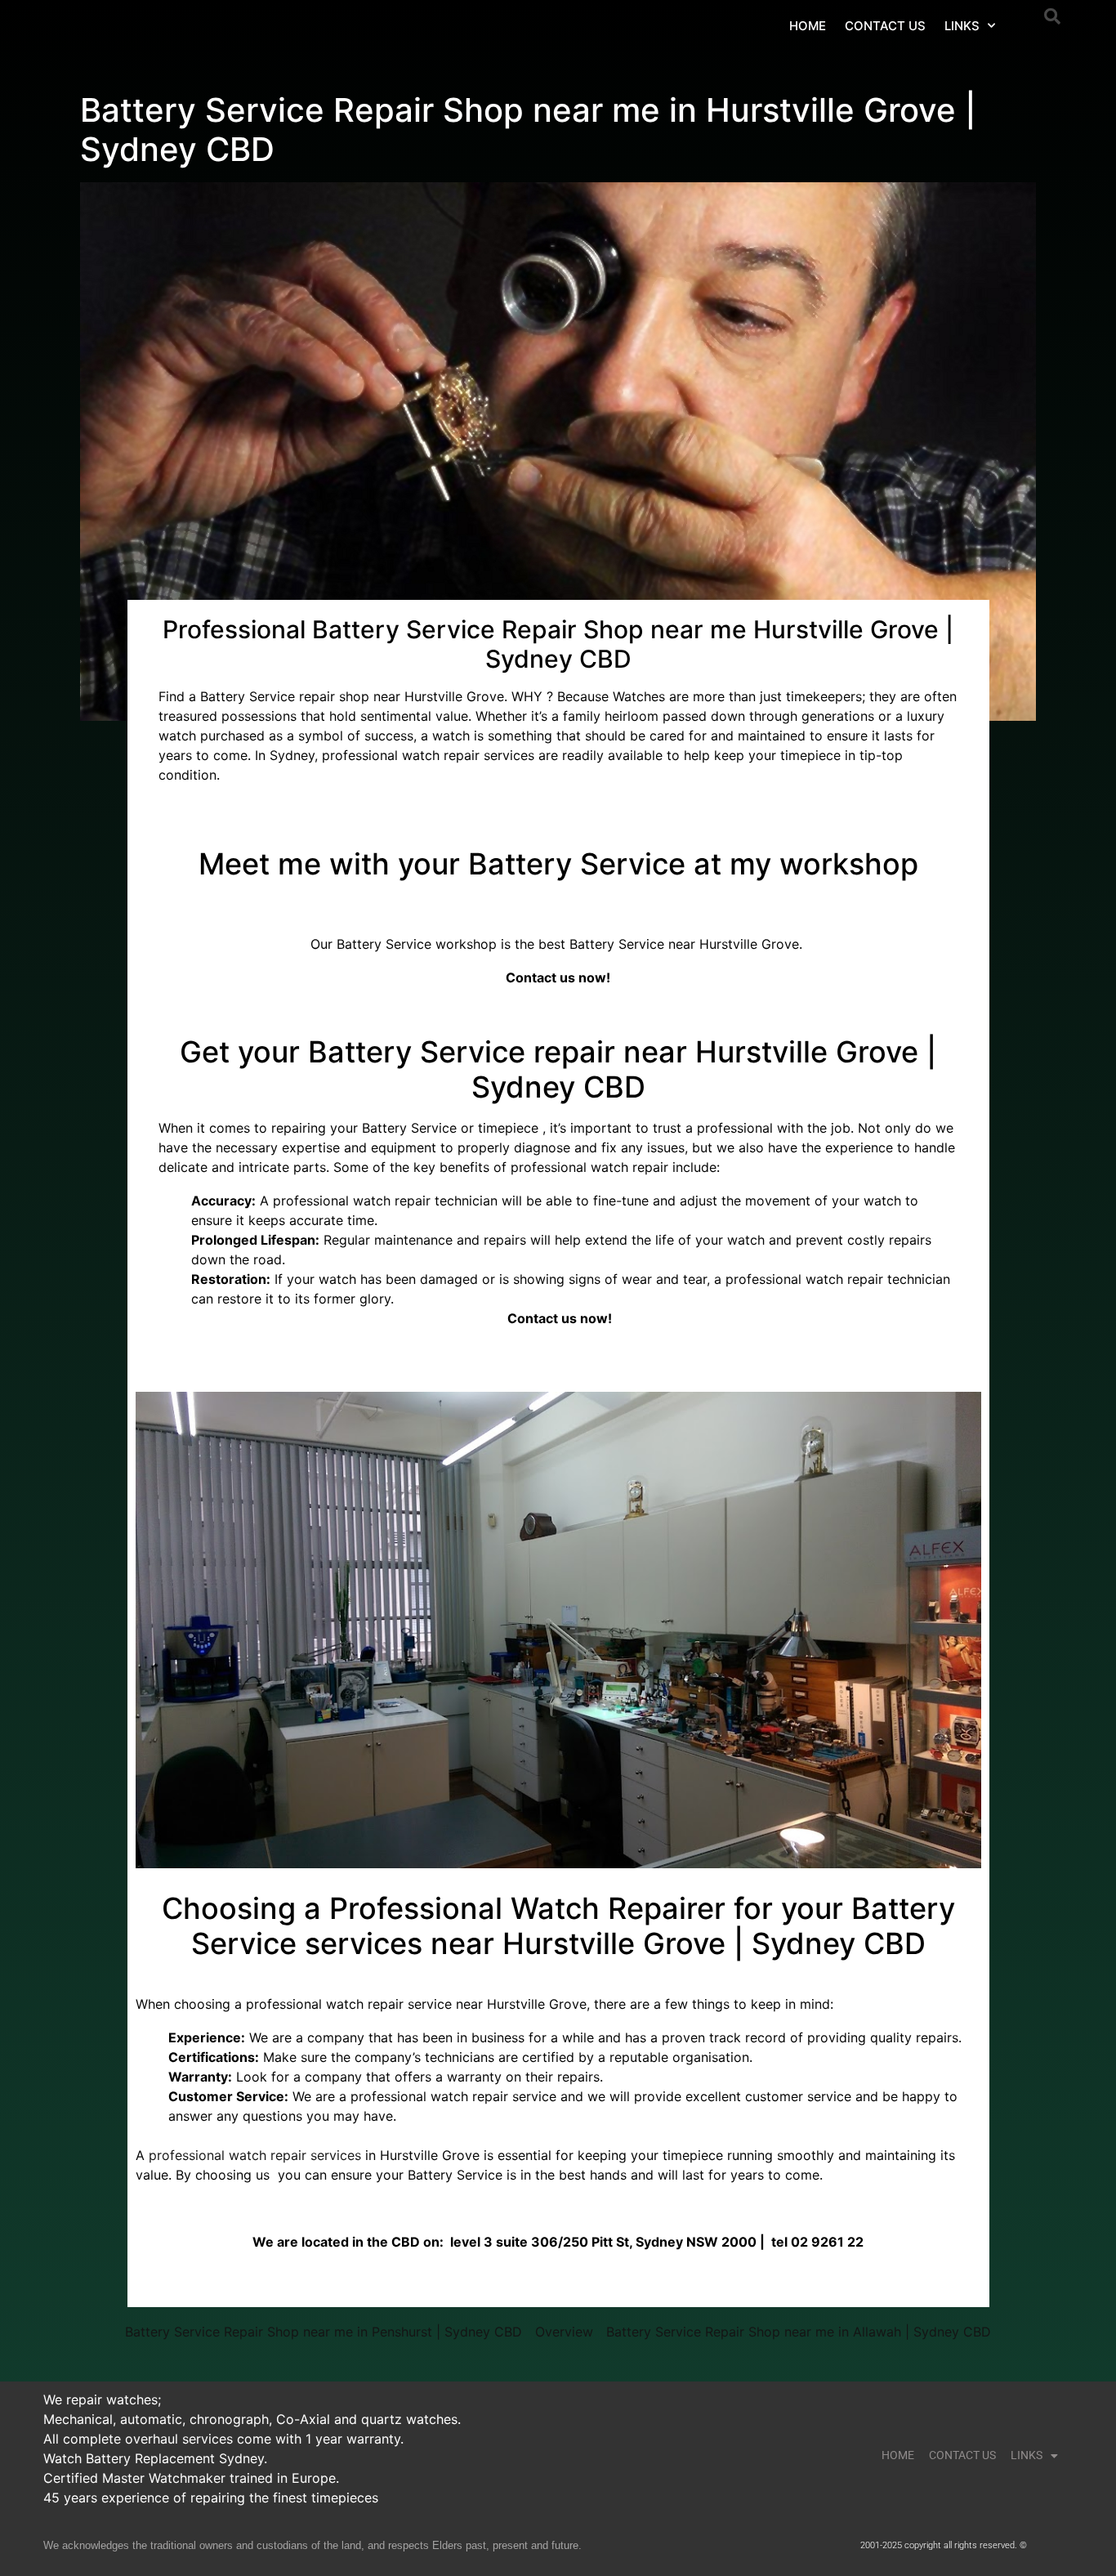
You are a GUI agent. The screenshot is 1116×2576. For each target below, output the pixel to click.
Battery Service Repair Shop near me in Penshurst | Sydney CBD (324, 2332)
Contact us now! (558, 977)
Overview (564, 2332)
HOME (808, 26)
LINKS (962, 26)
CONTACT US (885, 26)
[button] (1052, 16)
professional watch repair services (255, 2155)
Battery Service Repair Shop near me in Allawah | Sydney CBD (799, 2332)
